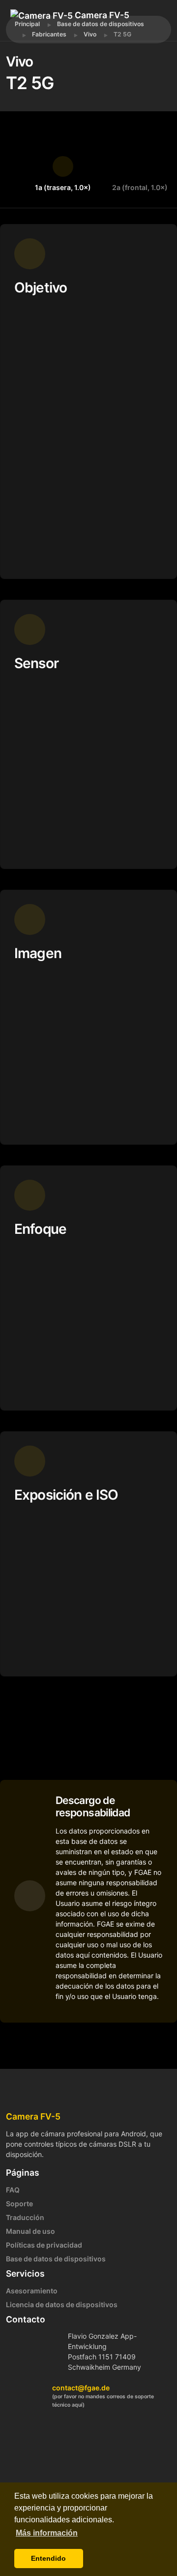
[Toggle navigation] (54, 29)
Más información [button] (47, 2533)
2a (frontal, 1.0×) (140, 187)
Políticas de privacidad (44, 2245)
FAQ (13, 2190)
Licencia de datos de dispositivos (62, 2304)
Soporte (19, 2204)
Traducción (25, 2217)
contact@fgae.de (81, 2388)
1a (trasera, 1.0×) (63, 187)
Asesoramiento (32, 2291)
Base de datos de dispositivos (56, 2259)
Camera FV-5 (101, 15)
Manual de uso (30, 2231)
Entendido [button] (48, 2558)
